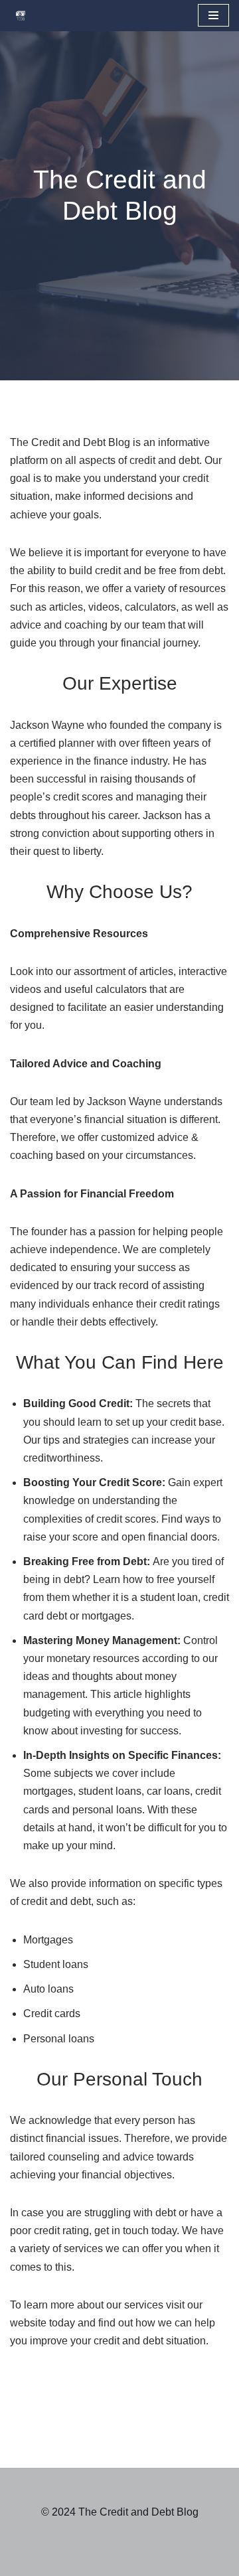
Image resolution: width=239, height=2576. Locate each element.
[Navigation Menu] (213, 15)
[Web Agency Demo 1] (24, 16)
